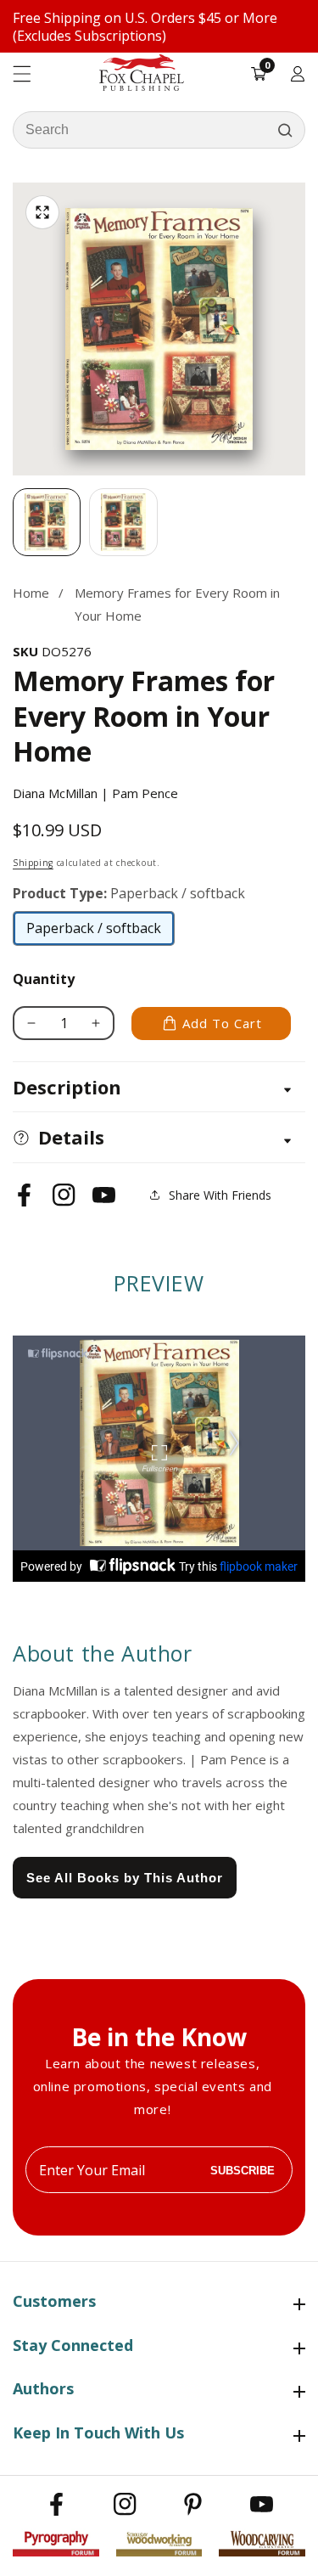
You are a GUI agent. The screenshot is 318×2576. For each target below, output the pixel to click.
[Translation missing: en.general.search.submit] (285, 130)
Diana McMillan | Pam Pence (95, 793)
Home (31, 593)
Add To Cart (222, 1023)
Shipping (33, 863)
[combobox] (159, 130)
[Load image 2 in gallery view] (123, 522)
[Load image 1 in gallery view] (47, 522)
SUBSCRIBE (243, 2170)
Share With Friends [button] (220, 1195)
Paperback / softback (94, 932)
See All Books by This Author (125, 1878)
